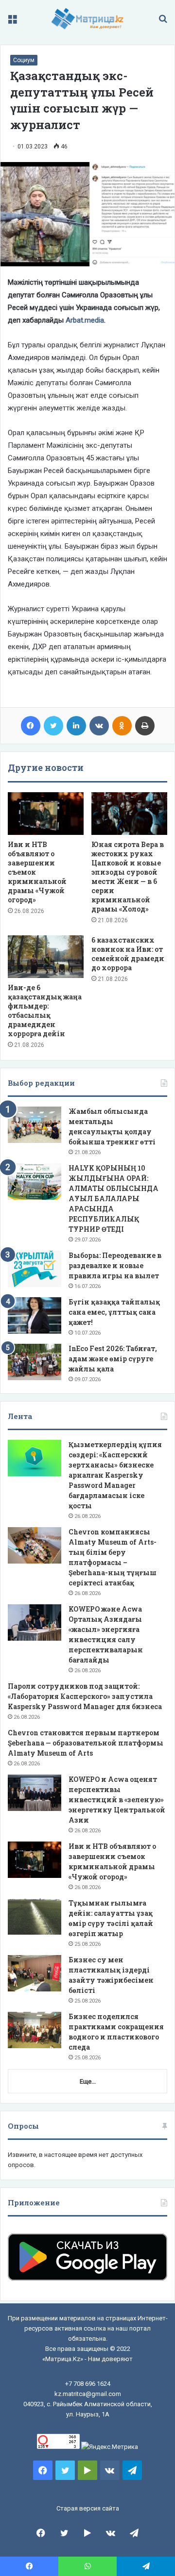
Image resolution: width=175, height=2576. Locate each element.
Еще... (88, 2081)
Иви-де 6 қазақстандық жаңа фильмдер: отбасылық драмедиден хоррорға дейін (45, 1011)
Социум (24, 60)
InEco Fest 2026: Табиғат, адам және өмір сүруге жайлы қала (113, 1359)
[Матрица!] (88, 19)
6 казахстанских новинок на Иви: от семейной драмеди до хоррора (128, 954)
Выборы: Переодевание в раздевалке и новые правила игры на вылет (115, 1265)
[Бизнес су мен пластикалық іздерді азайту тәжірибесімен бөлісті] (35, 1973)
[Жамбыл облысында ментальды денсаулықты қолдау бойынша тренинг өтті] (35, 1125)
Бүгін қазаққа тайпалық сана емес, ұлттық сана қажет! (114, 1312)
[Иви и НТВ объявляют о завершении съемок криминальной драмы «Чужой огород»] (46, 814)
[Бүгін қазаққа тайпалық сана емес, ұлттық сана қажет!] (35, 1315)
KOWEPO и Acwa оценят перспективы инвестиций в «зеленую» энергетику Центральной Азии (117, 1800)
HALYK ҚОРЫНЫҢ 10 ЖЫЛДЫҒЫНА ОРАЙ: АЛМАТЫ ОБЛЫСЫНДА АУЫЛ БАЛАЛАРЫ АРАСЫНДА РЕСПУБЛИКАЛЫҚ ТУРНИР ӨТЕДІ (114, 1198)
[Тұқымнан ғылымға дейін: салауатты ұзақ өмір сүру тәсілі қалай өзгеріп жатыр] (35, 1916)
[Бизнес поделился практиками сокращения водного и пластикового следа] (35, 2030)
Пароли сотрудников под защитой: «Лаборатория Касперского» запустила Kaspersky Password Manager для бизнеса (85, 1696)
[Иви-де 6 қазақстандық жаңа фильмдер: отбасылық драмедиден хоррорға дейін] (46, 957)
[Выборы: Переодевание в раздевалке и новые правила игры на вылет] (35, 1269)
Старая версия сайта (88, 2508)
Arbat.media (85, 320)
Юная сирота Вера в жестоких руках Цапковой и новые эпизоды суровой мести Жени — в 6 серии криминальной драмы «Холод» (128, 877)
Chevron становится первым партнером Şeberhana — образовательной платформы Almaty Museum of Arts (86, 1743)
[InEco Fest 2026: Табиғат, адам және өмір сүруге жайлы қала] (35, 1362)
